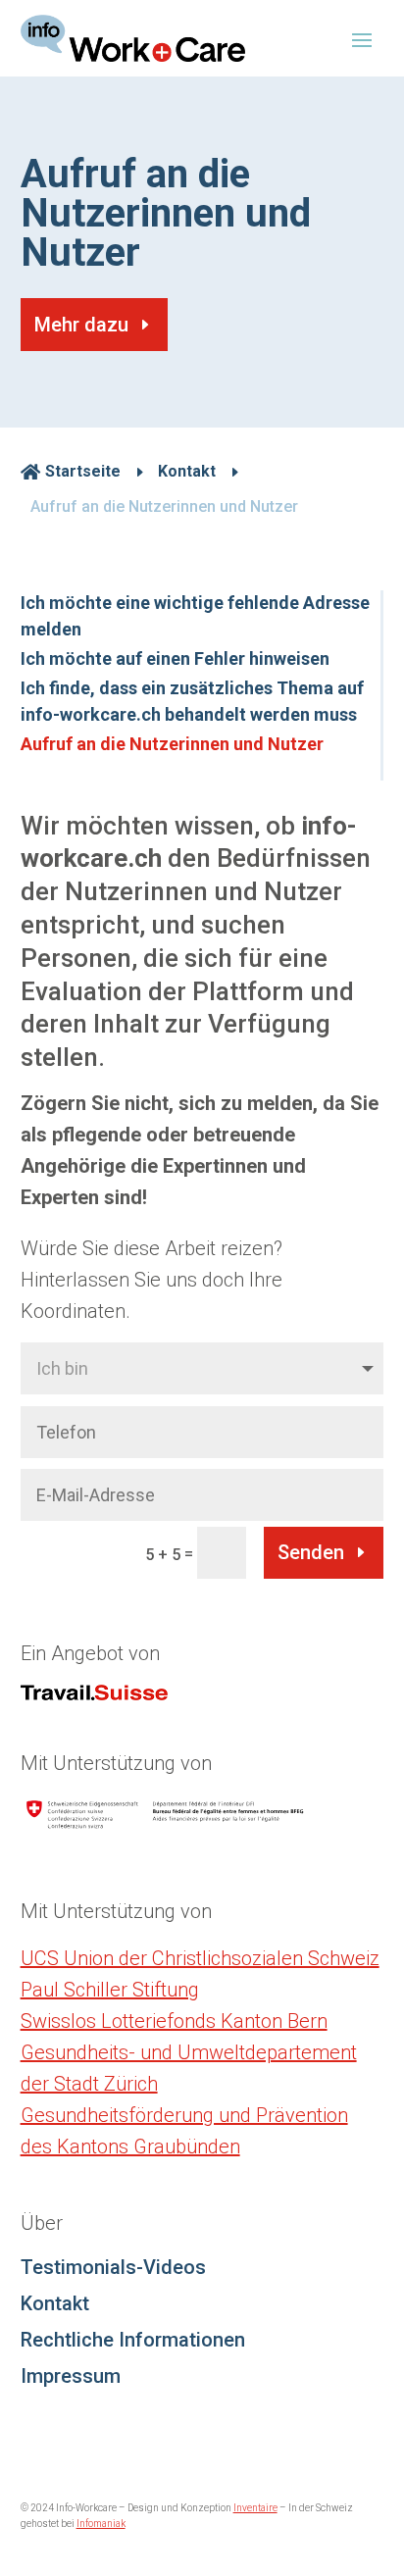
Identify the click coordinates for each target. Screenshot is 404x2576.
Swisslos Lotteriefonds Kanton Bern (174, 2021)
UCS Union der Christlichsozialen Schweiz (200, 1958)
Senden (311, 1552)
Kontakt (55, 2303)
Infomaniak (101, 2524)
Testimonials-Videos (113, 2267)
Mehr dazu (81, 325)
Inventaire (255, 2508)
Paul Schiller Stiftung (110, 1990)
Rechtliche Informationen (133, 2340)
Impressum (71, 2376)
